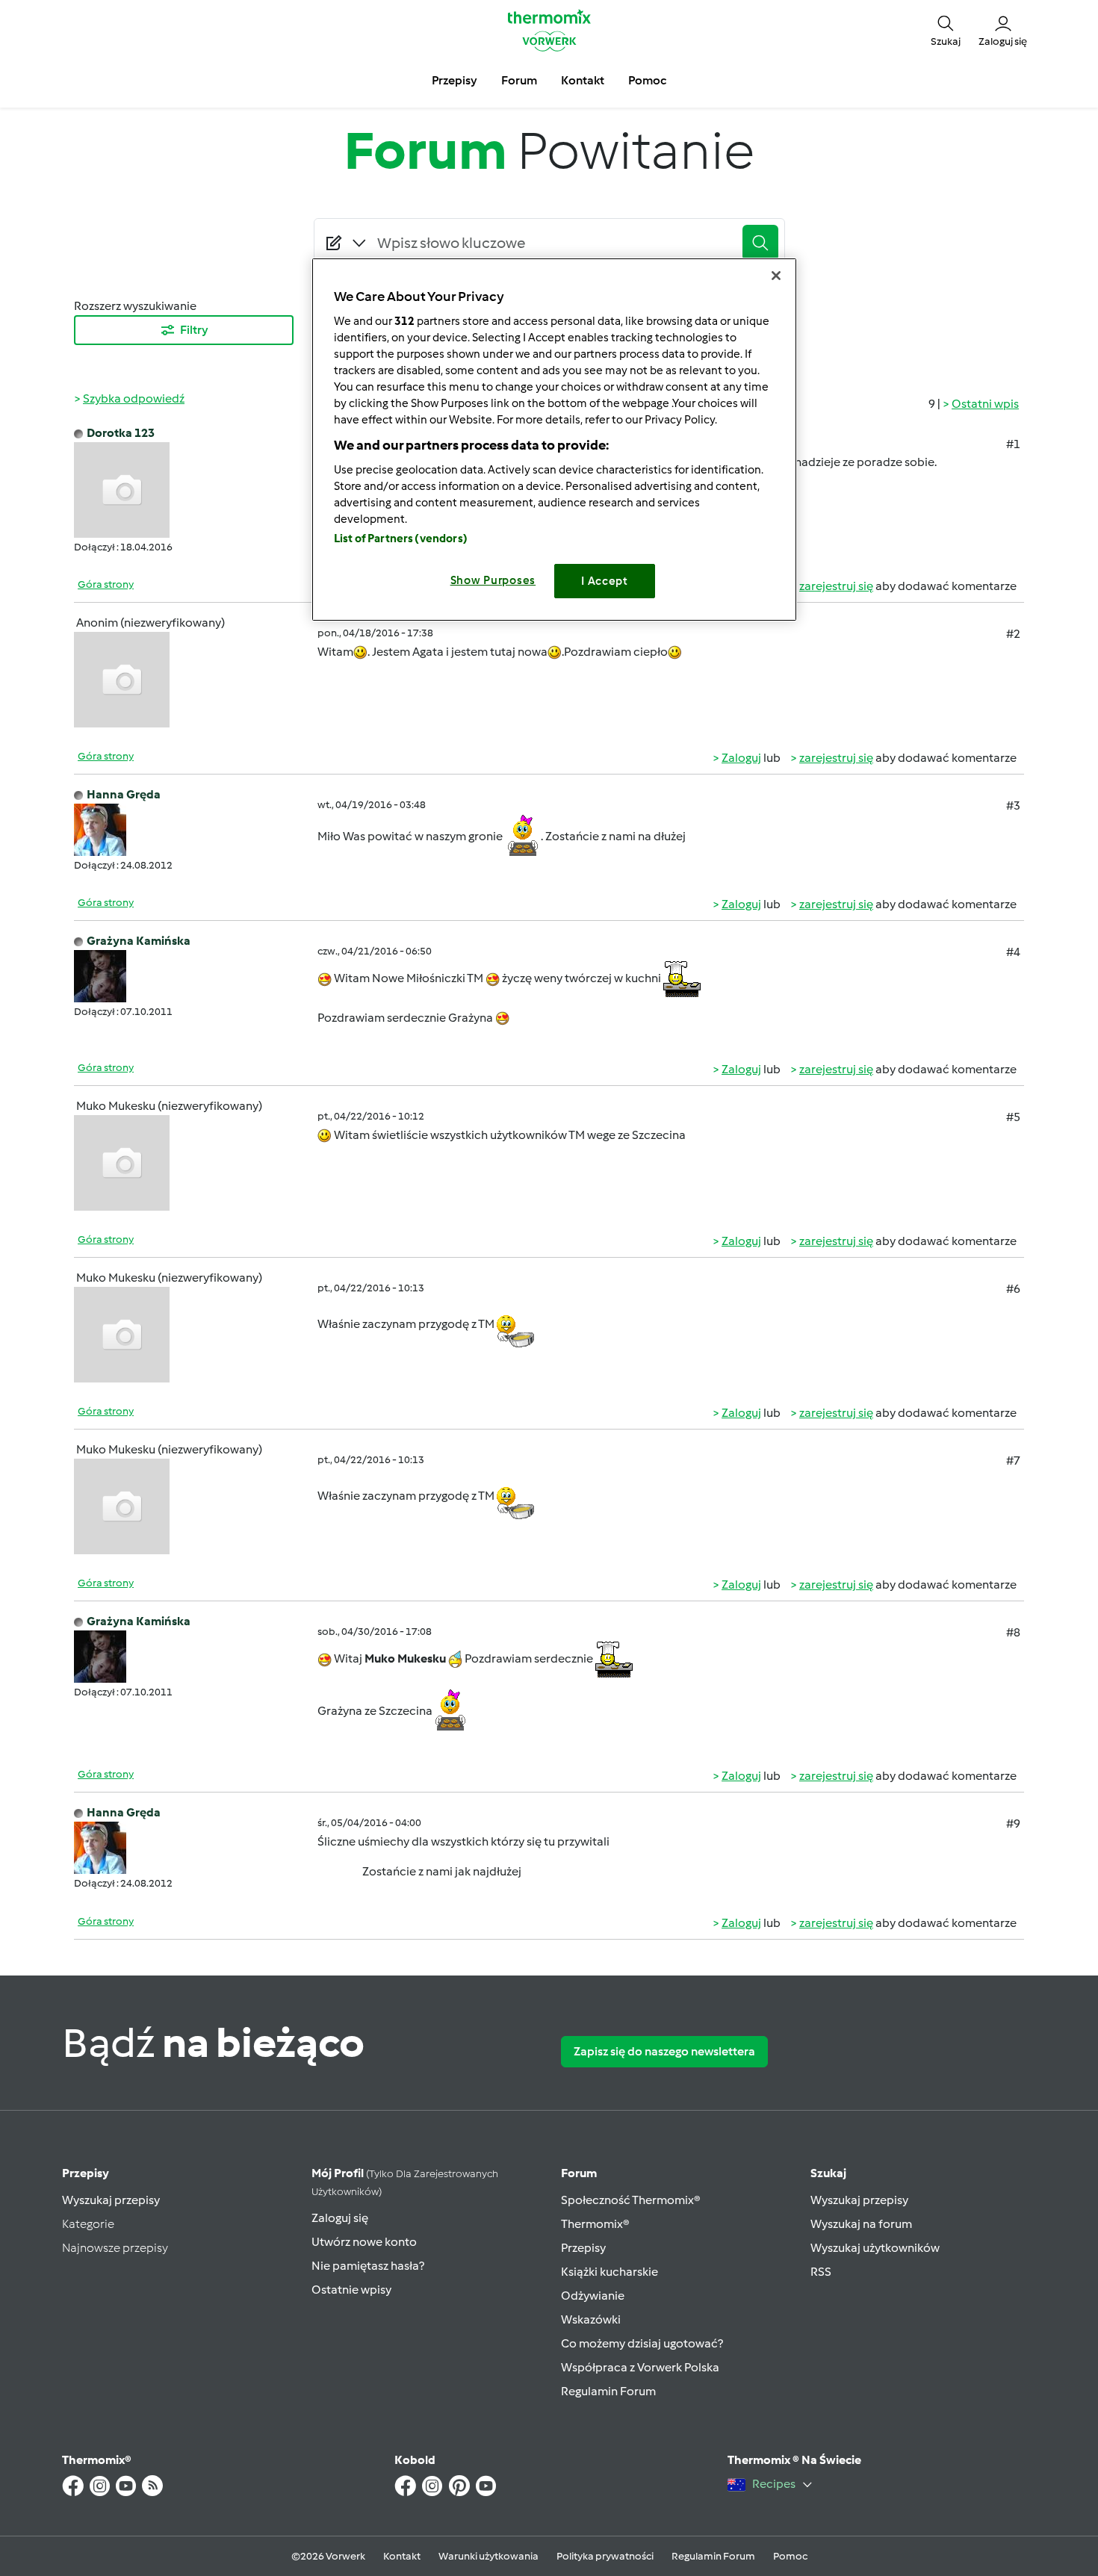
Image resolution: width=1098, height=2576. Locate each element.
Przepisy (86, 2173)
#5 (1013, 1117)
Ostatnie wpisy (351, 2290)
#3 (1013, 806)
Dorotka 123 (121, 433)
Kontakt (402, 2556)
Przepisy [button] (455, 80)
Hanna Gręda (124, 794)
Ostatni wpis (985, 404)
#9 (1013, 1824)
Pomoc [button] (647, 80)
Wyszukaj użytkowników (875, 2248)
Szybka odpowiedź (134, 398)
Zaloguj (741, 758)
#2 (1013, 634)
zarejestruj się (836, 586)
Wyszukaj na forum (861, 2224)
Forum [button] (519, 80)
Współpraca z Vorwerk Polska (640, 2367)
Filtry (194, 330)
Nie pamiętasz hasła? (368, 2266)
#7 (1013, 1461)
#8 (1013, 1632)
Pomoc (790, 2556)
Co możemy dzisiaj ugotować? (642, 2343)
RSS (821, 2272)
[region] (554, 440)
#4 (1013, 952)
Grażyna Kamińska (139, 941)
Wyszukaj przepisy (111, 2200)
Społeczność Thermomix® (631, 2200)
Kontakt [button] (583, 80)
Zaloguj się (340, 2218)
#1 (1013, 444)
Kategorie (88, 2224)
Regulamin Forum (608, 2391)
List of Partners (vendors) (401, 539)
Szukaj (828, 2173)
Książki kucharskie (610, 2272)
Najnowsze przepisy (115, 2248)
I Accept (605, 581)
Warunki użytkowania (488, 2556)
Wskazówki (591, 2319)
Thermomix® (595, 2224)
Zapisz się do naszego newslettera (664, 2051)
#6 (1013, 1289)
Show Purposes (493, 580)
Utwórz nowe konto (364, 2242)
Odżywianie (593, 2296)
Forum (579, 2173)
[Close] (776, 276)
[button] (946, 30)
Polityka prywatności (605, 2556)
